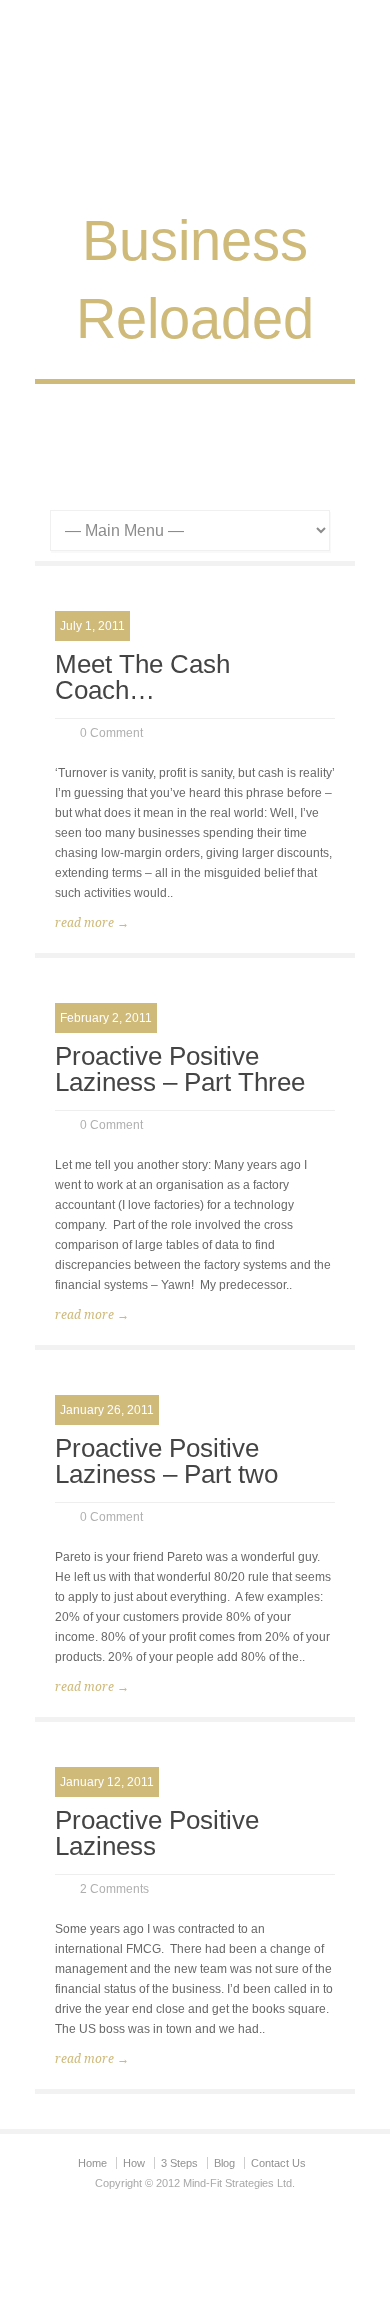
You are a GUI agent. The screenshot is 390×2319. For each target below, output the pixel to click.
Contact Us (278, 2163)
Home (92, 2163)
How (134, 2163)
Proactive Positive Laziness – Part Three (180, 1069)
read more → (92, 923)
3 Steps (179, 2163)
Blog (224, 2163)
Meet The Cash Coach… (142, 677)
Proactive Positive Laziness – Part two (166, 1461)
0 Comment (111, 733)
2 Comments (114, 1889)
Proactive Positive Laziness (157, 1833)
